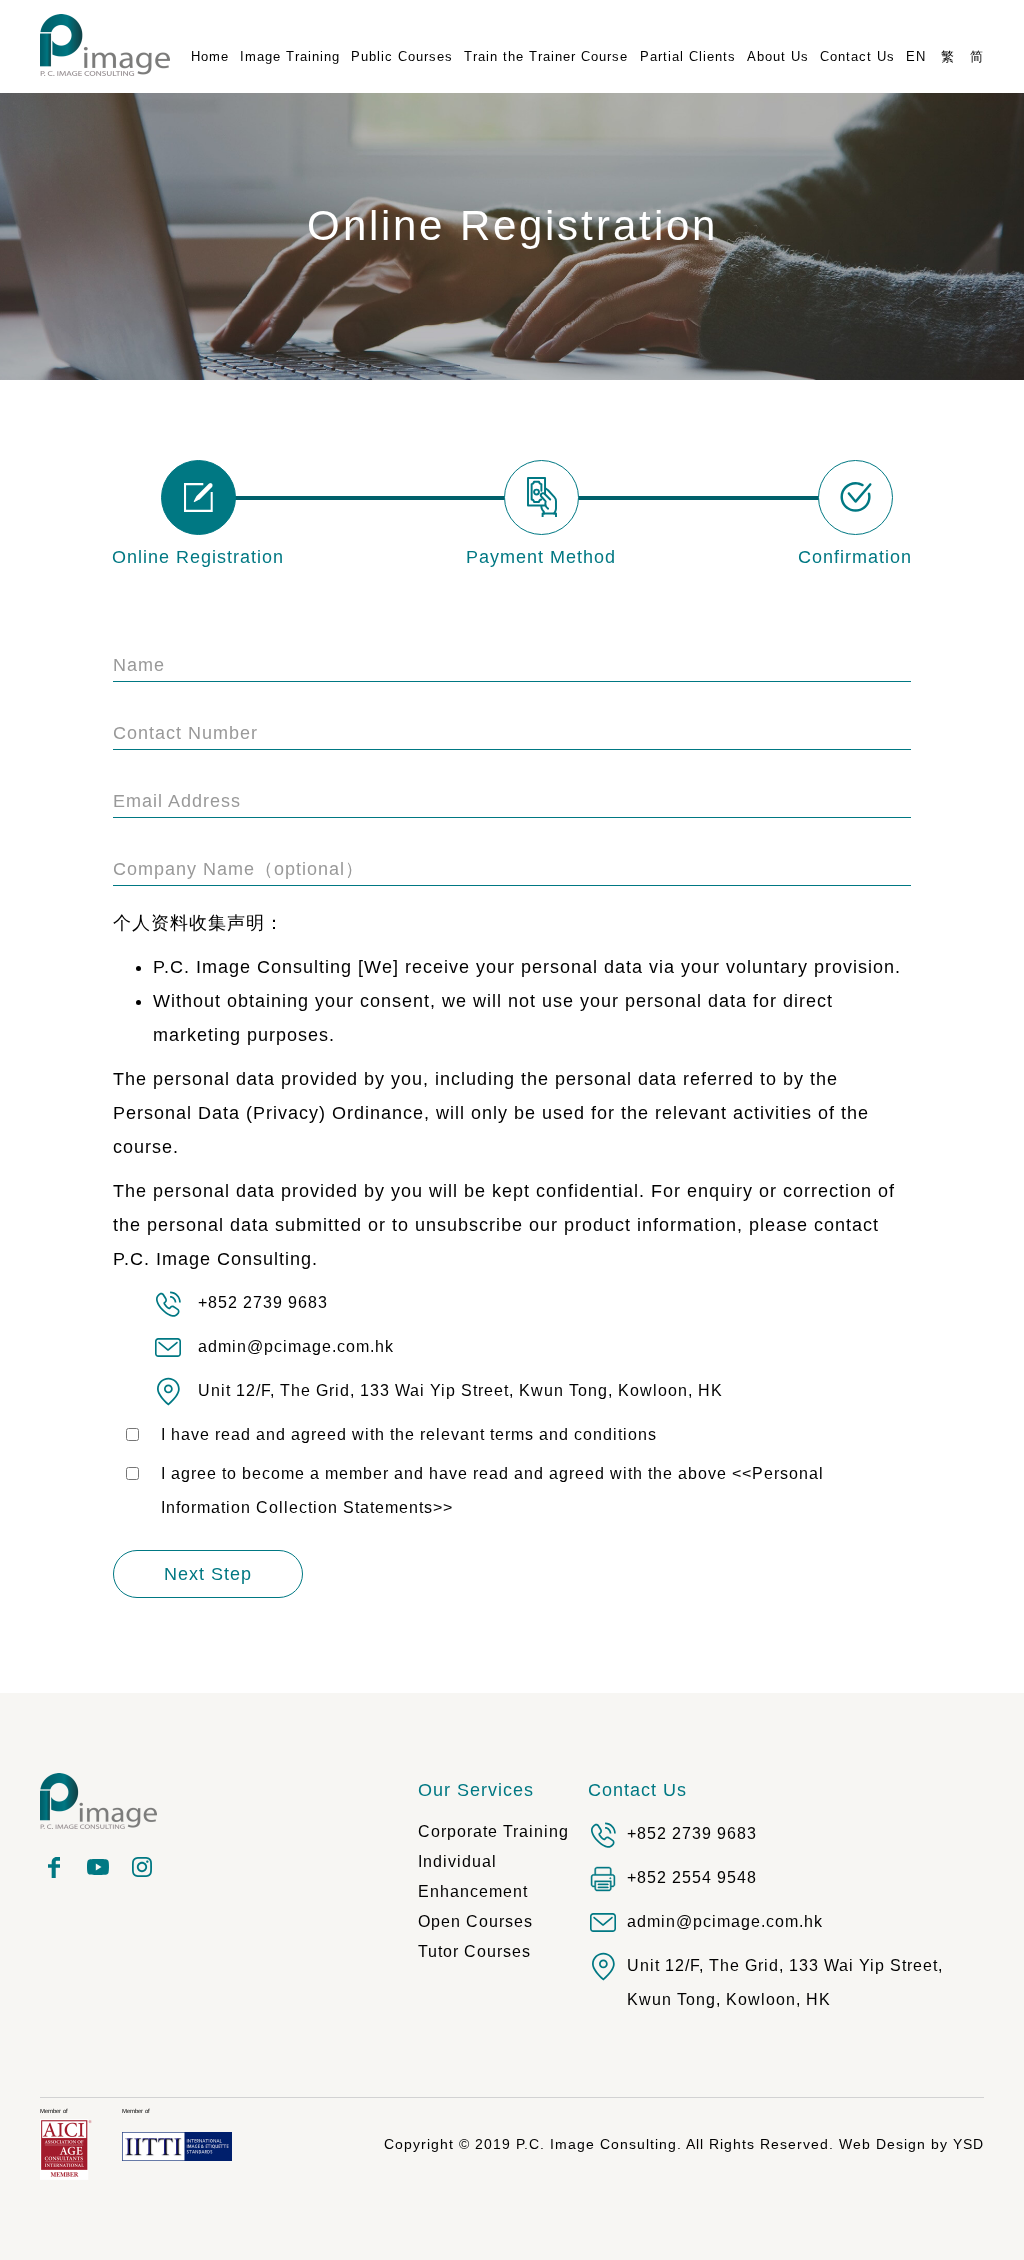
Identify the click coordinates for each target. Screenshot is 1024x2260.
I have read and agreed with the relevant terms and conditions (409, 1434)
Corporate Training (493, 1831)
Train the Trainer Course (546, 56)
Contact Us (637, 1790)
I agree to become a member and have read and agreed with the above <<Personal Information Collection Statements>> (492, 1490)
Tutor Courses (474, 1951)
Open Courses (475, 1921)
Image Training (290, 56)
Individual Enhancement (473, 1876)
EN (916, 56)
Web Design (882, 2144)
